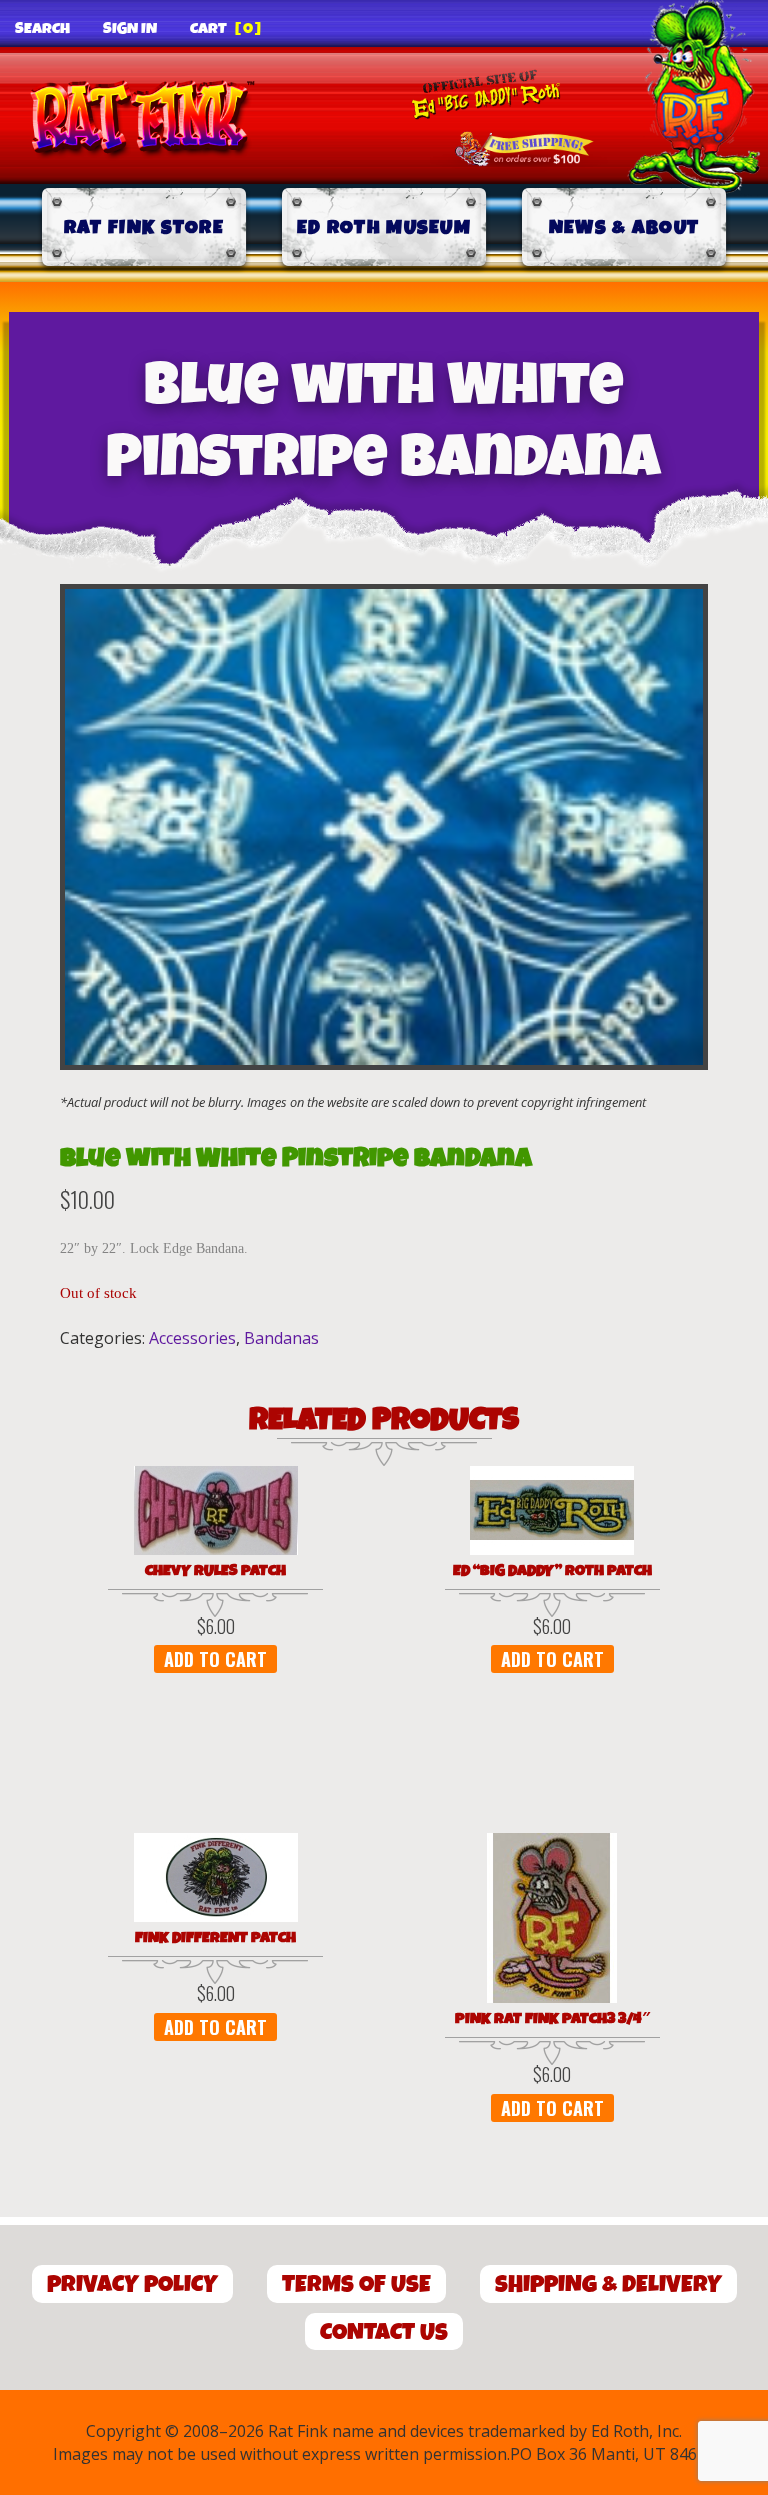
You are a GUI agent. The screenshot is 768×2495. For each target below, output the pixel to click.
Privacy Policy (132, 2284)
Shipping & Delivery (608, 2284)
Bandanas (281, 1338)
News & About (624, 227)
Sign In (130, 29)
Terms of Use (356, 2284)
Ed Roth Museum (384, 227)
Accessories (192, 1338)
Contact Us (384, 2332)
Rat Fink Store (144, 227)
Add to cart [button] (215, 1659)
